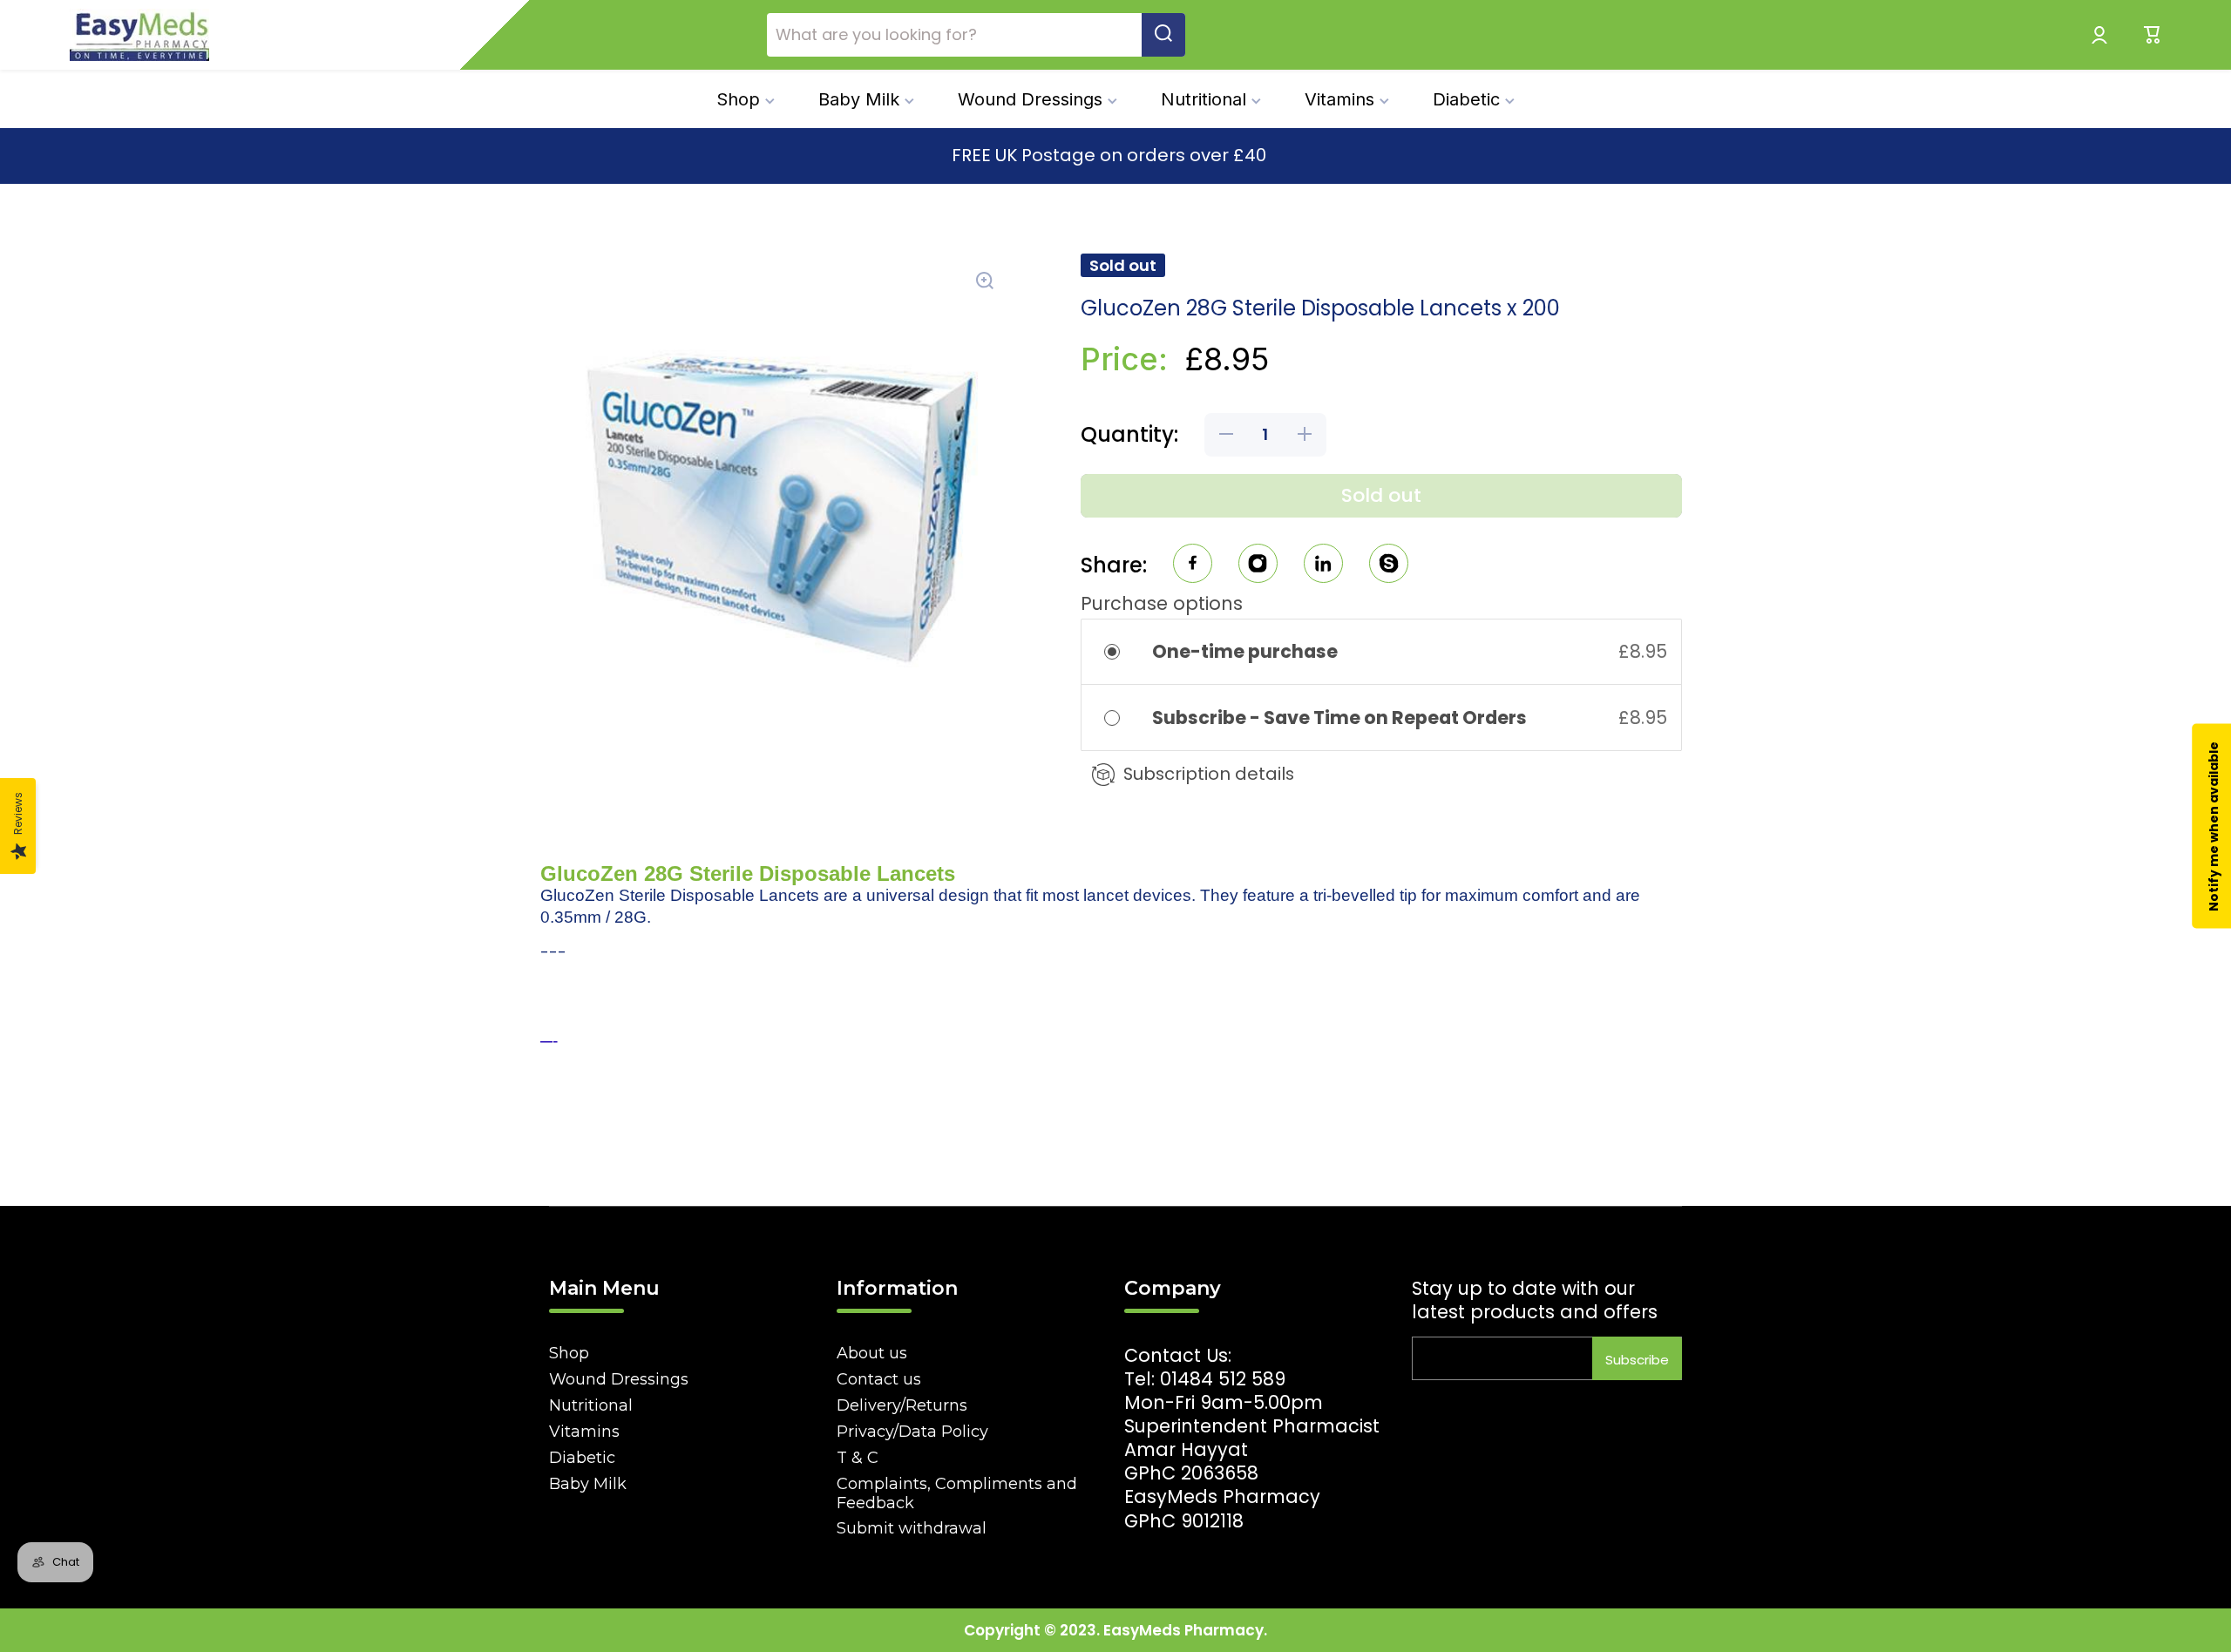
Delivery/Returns (902, 1405)
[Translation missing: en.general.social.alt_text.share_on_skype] (1389, 566)
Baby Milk (588, 1484)
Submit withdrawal (912, 1528)
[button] (2153, 35)
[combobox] (976, 35)
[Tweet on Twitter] (1323, 566)
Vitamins (584, 1432)
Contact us (879, 1379)
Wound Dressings (619, 1379)
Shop (569, 1353)
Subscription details (1209, 774)
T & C (858, 1458)
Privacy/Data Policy (912, 1432)
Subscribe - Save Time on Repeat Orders (1341, 718)
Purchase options (1162, 603)
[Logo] (139, 35)
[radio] (1124, 651)
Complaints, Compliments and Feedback (957, 1493)
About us (872, 1353)
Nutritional (591, 1405)
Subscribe (1637, 1360)
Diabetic (582, 1458)
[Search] (1163, 35)
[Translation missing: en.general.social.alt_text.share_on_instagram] (1258, 566)
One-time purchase (1245, 651)
